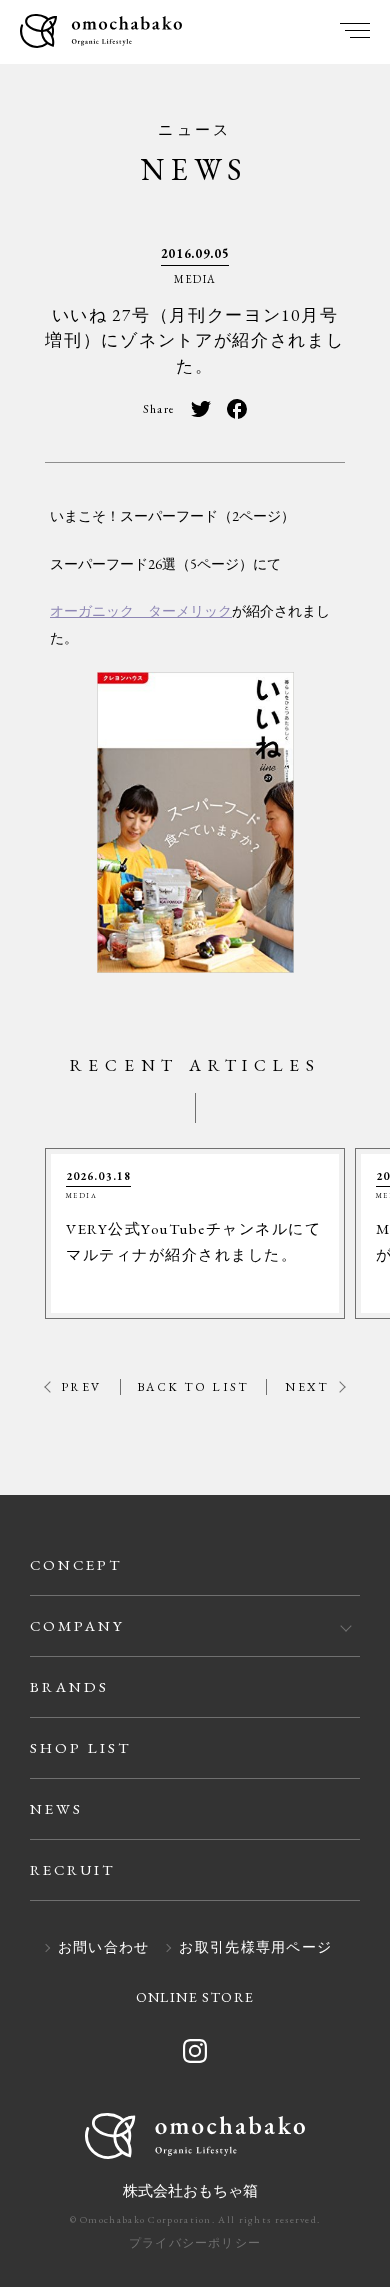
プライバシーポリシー (195, 2243)
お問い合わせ (104, 1948)
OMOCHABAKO (101, 32)
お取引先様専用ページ (255, 1948)
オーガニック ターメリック (141, 611)
